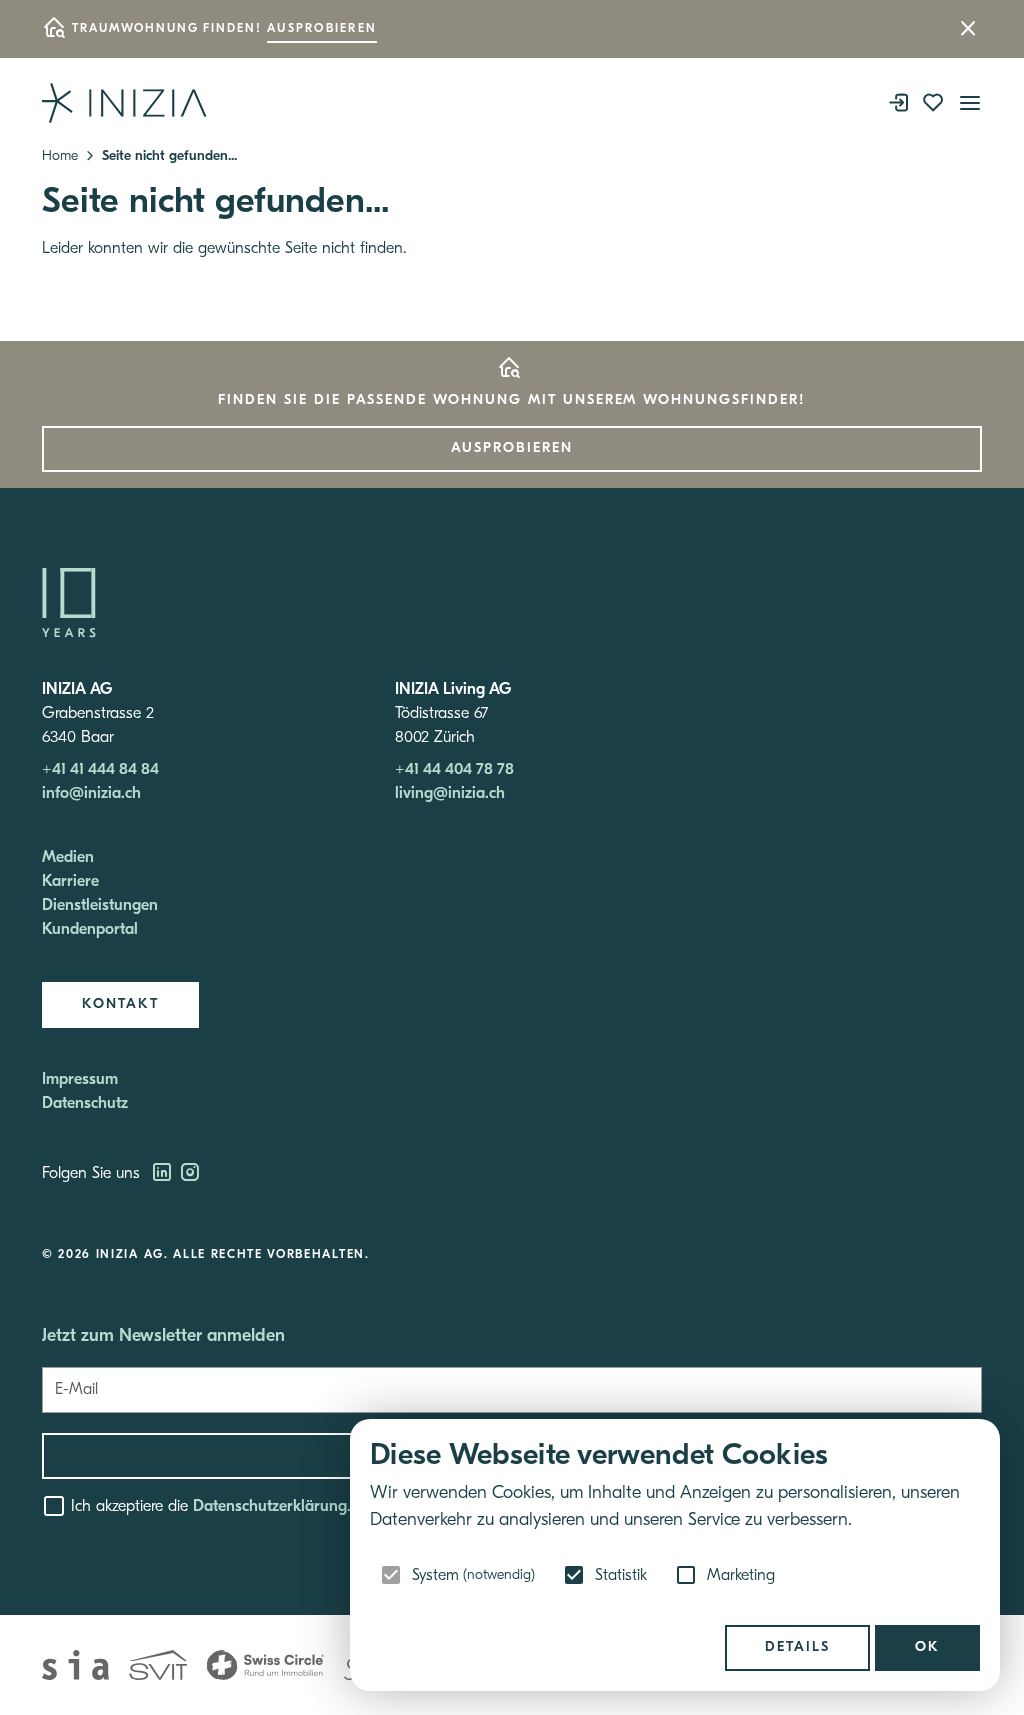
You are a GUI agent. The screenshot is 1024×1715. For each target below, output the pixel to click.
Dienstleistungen (100, 906)
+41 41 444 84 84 (100, 770)
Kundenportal (90, 930)
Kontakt (120, 1004)
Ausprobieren (322, 29)
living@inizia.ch (450, 794)
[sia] (75, 1665)
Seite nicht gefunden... (169, 156)
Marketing (741, 1576)
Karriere (70, 882)
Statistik (621, 1576)
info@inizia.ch (91, 794)
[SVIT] (158, 1665)
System (473, 1576)
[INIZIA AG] (124, 103)
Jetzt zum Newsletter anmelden (163, 1337)
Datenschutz (85, 1104)
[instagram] (190, 1174)
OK (927, 1647)
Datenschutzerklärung (270, 1507)
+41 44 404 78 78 (454, 770)
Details (797, 1647)
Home (60, 156)
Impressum (80, 1080)
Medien (68, 858)
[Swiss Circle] (265, 1665)
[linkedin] (164, 1174)
